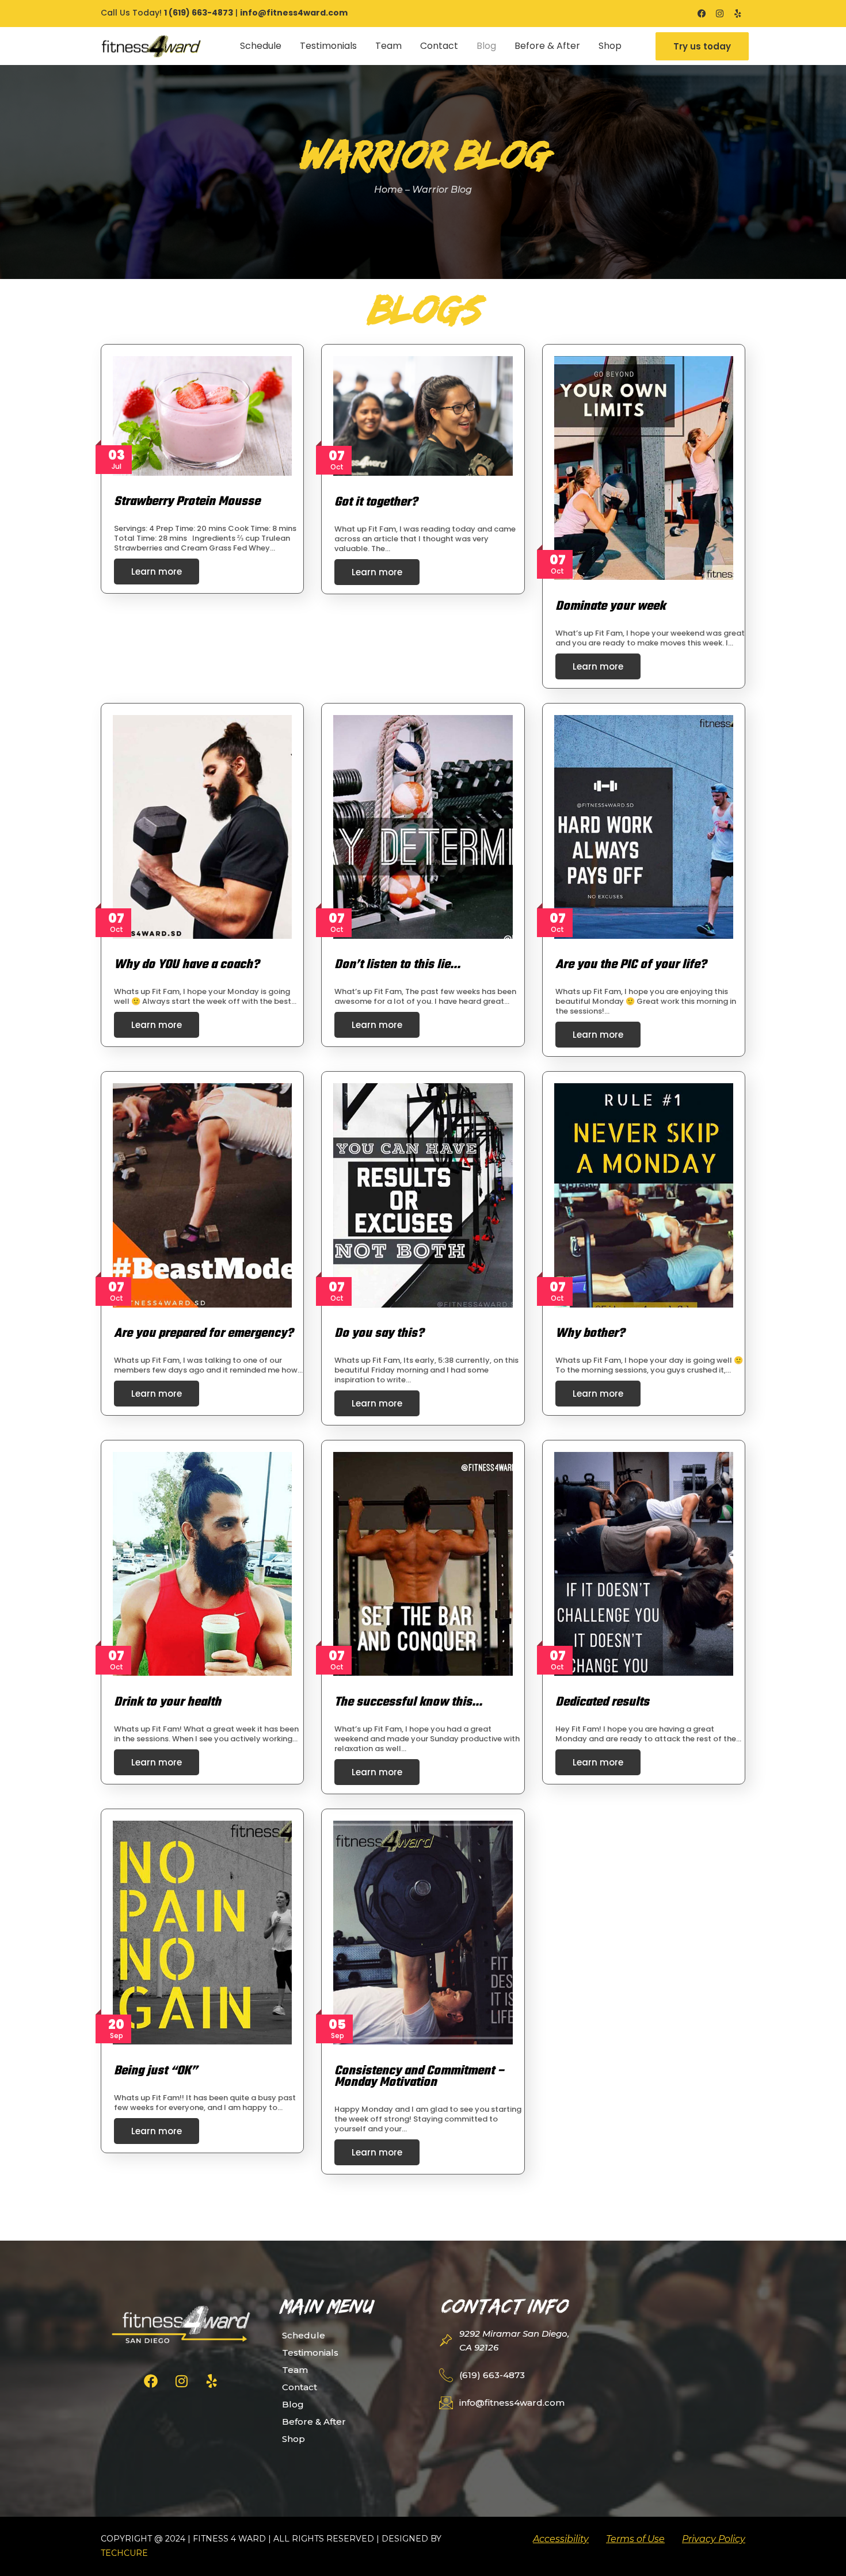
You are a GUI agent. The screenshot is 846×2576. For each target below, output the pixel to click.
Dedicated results (602, 1702)
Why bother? (590, 1333)
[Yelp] (738, 14)
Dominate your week (610, 606)
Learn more (157, 572)
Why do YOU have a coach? (186, 965)
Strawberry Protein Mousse (187, 502)
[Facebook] (702, 14)
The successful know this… (408, 1702)
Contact (439, 46)
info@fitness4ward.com (294, 13)
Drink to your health (167, 1702)
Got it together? (376, 502)
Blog (486, 46)
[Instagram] (720, 14)
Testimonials (328, 46)
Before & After (547, 46)
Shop (610, 46)
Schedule (261, 46)
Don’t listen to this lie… (397, 965)
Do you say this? (379, 1333)
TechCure (124, 2553)
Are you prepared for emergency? (203, 1333)
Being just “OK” (156, 2071)
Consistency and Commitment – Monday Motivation (420, 2077)
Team (388, 46)
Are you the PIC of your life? (631, 965)
